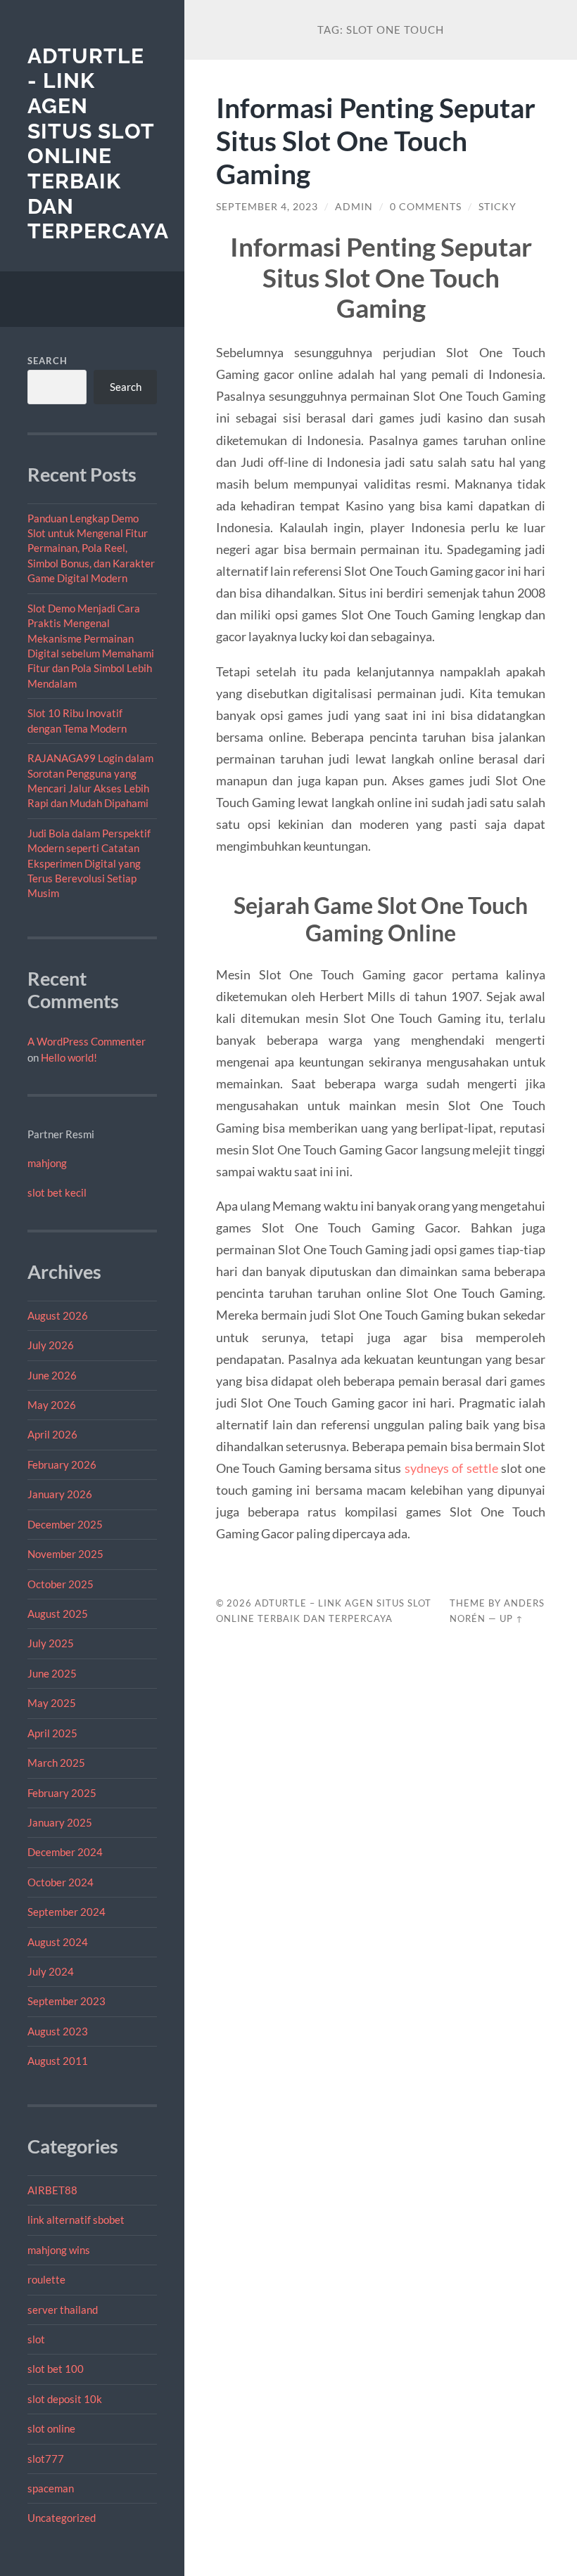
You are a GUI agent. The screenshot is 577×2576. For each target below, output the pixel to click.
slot (36, 2339)
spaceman (51, 2488)
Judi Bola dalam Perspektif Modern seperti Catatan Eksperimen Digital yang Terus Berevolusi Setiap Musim (89, 863)
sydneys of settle (451, 1468)
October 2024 (61, 1882)
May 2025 (52, 1703)
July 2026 (51, 1345)
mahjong (47, 1163)
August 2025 (58, 1614)
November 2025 (65, 1554)
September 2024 (66, 1912)
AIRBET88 (52, 2190)
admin (354, 207)
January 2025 (60, 1822)
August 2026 (58, 1315)
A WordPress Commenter (87, 1041)
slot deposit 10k (65, 2399)
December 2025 (65, 1524)
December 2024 (65, 1852)
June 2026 (52, 1375)
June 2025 (52, 1673)
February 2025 (62, 1793)
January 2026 (60, 1494)
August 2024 (58, 1942)
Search (47, 361)
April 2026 (52, 1434)
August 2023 (58, 2031)
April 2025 (52, 1733)
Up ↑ (512, 1618)
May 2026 (52, 1405)
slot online (51, 2428)
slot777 (46, 2459)
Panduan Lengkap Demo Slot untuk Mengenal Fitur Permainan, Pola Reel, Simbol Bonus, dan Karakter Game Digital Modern (91, 548)
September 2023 (66, 2001)
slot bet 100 (56, 2369)
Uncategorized (62, 2518)
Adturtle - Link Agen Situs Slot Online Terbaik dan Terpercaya (98, 144)
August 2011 (58, 2061)
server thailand (63, 2310)
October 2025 (61, 1584)
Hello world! (69, 1057)
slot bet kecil (57, 1192)
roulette (46, 2279)
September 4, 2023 (267, 207)
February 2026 (62, 1464)
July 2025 (51, 1643)
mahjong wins (59, 2250)
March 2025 (56, 1763)
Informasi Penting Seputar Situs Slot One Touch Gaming (376, 140)
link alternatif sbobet (76, 2220)
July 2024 (51, 1971)
